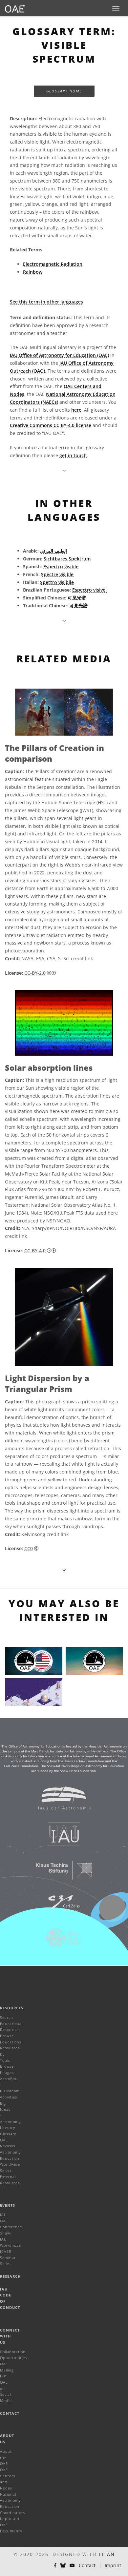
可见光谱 (77, 598)
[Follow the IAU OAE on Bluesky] (63, 2566)
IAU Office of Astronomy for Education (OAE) (59, 355)
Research (10, 2276)
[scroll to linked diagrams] (64, 1570)
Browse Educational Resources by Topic (11, 2048)
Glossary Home (64, 91)
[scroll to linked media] (64, 470)
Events (8, 2205)
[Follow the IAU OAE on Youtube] (72, 2566)
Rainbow (33, 272)
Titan (107, 2554)
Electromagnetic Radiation (53, 264)
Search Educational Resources (11, 2023)
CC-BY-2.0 (35, 973)
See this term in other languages (46, 302)
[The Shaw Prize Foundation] (60, 1941)
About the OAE (6, 2457)
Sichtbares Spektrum (67, 559)
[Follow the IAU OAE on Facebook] (55, 2566)
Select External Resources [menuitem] (10, 2176)
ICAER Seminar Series (8, 2257)
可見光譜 (78, 605)
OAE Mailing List (7, 2370)
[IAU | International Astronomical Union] (60, 1837)
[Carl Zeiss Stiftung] (60, 1907)
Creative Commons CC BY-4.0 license (51, 425)
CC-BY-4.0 (35, 1250)
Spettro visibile (57, 582)
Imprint (113, 2565)
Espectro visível (89, 590)
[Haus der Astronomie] (60, 1801)
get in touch (73, 455)
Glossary (8, 2134)
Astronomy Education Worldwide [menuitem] (10, 2158)
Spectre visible (57, 574)
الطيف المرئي (53, 551)
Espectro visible (61, 566)
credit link (82, 958)
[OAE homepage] (15, 8)
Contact (10, 2413)
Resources (12, 2008)
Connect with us (10, 2336)
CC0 (29, 1548)
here (76, 410)
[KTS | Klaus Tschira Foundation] (60, 1873)
